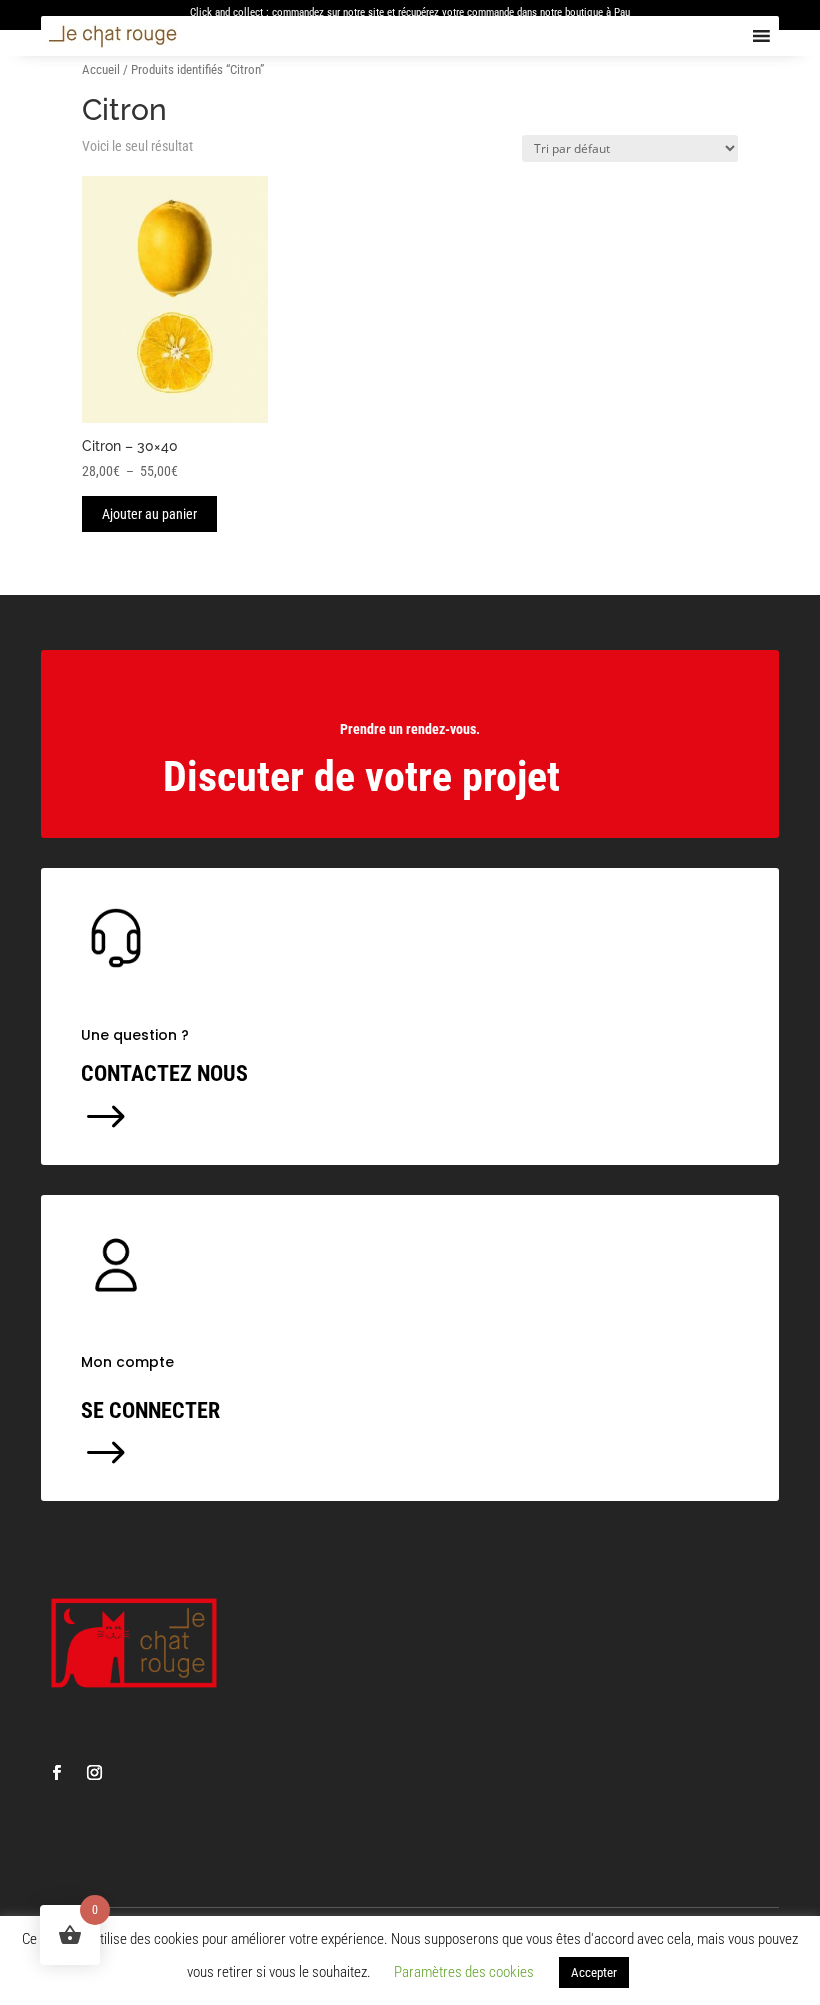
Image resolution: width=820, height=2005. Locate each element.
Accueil (101, 69)
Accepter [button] (594, 1972)
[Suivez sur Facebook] (56, 1773)
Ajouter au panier (149, 514)
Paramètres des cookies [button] (464, 1972)
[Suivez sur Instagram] (94, 1773)
